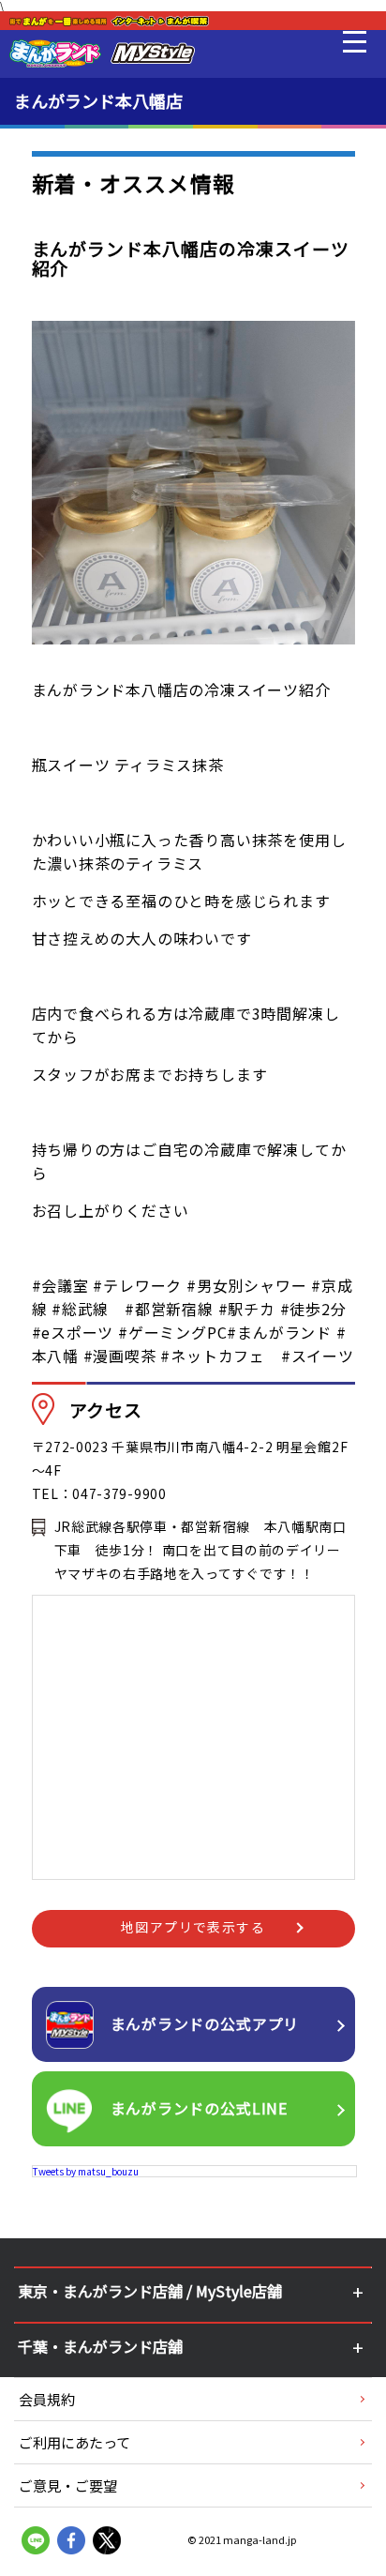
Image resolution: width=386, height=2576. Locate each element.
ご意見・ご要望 (68, 2485)
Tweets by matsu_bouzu (86, 2171)
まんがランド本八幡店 (98, 100)
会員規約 (47, 2399)
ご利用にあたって (74, 2442)
